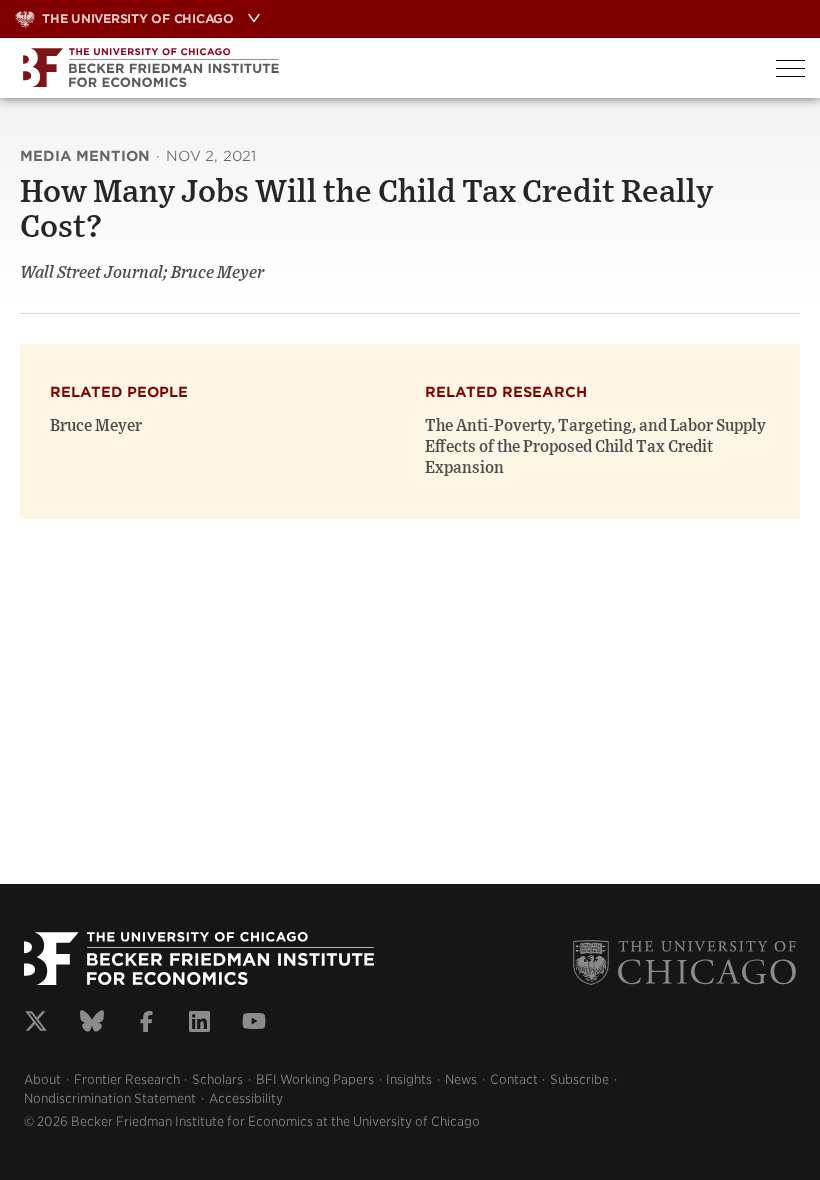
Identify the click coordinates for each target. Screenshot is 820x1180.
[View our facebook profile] (146, 1024)
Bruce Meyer (96, 426)
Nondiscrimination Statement (110, 1098)
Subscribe (579, 1079)
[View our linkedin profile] (199, 1024)
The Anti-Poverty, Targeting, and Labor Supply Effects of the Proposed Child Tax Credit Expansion (595, 447)
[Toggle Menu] (790, 68)
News (461, 1079)
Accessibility (246, 1098)
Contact (514, 1079)
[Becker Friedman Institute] (380, 68)
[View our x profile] (36, 1024)
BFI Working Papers (315, 1079)
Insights (409, 1079)
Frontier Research (127, 1079)
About (42, 1079)
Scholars (217, 1079)
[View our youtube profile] (254, 1024)
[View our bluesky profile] (92, 1024)
